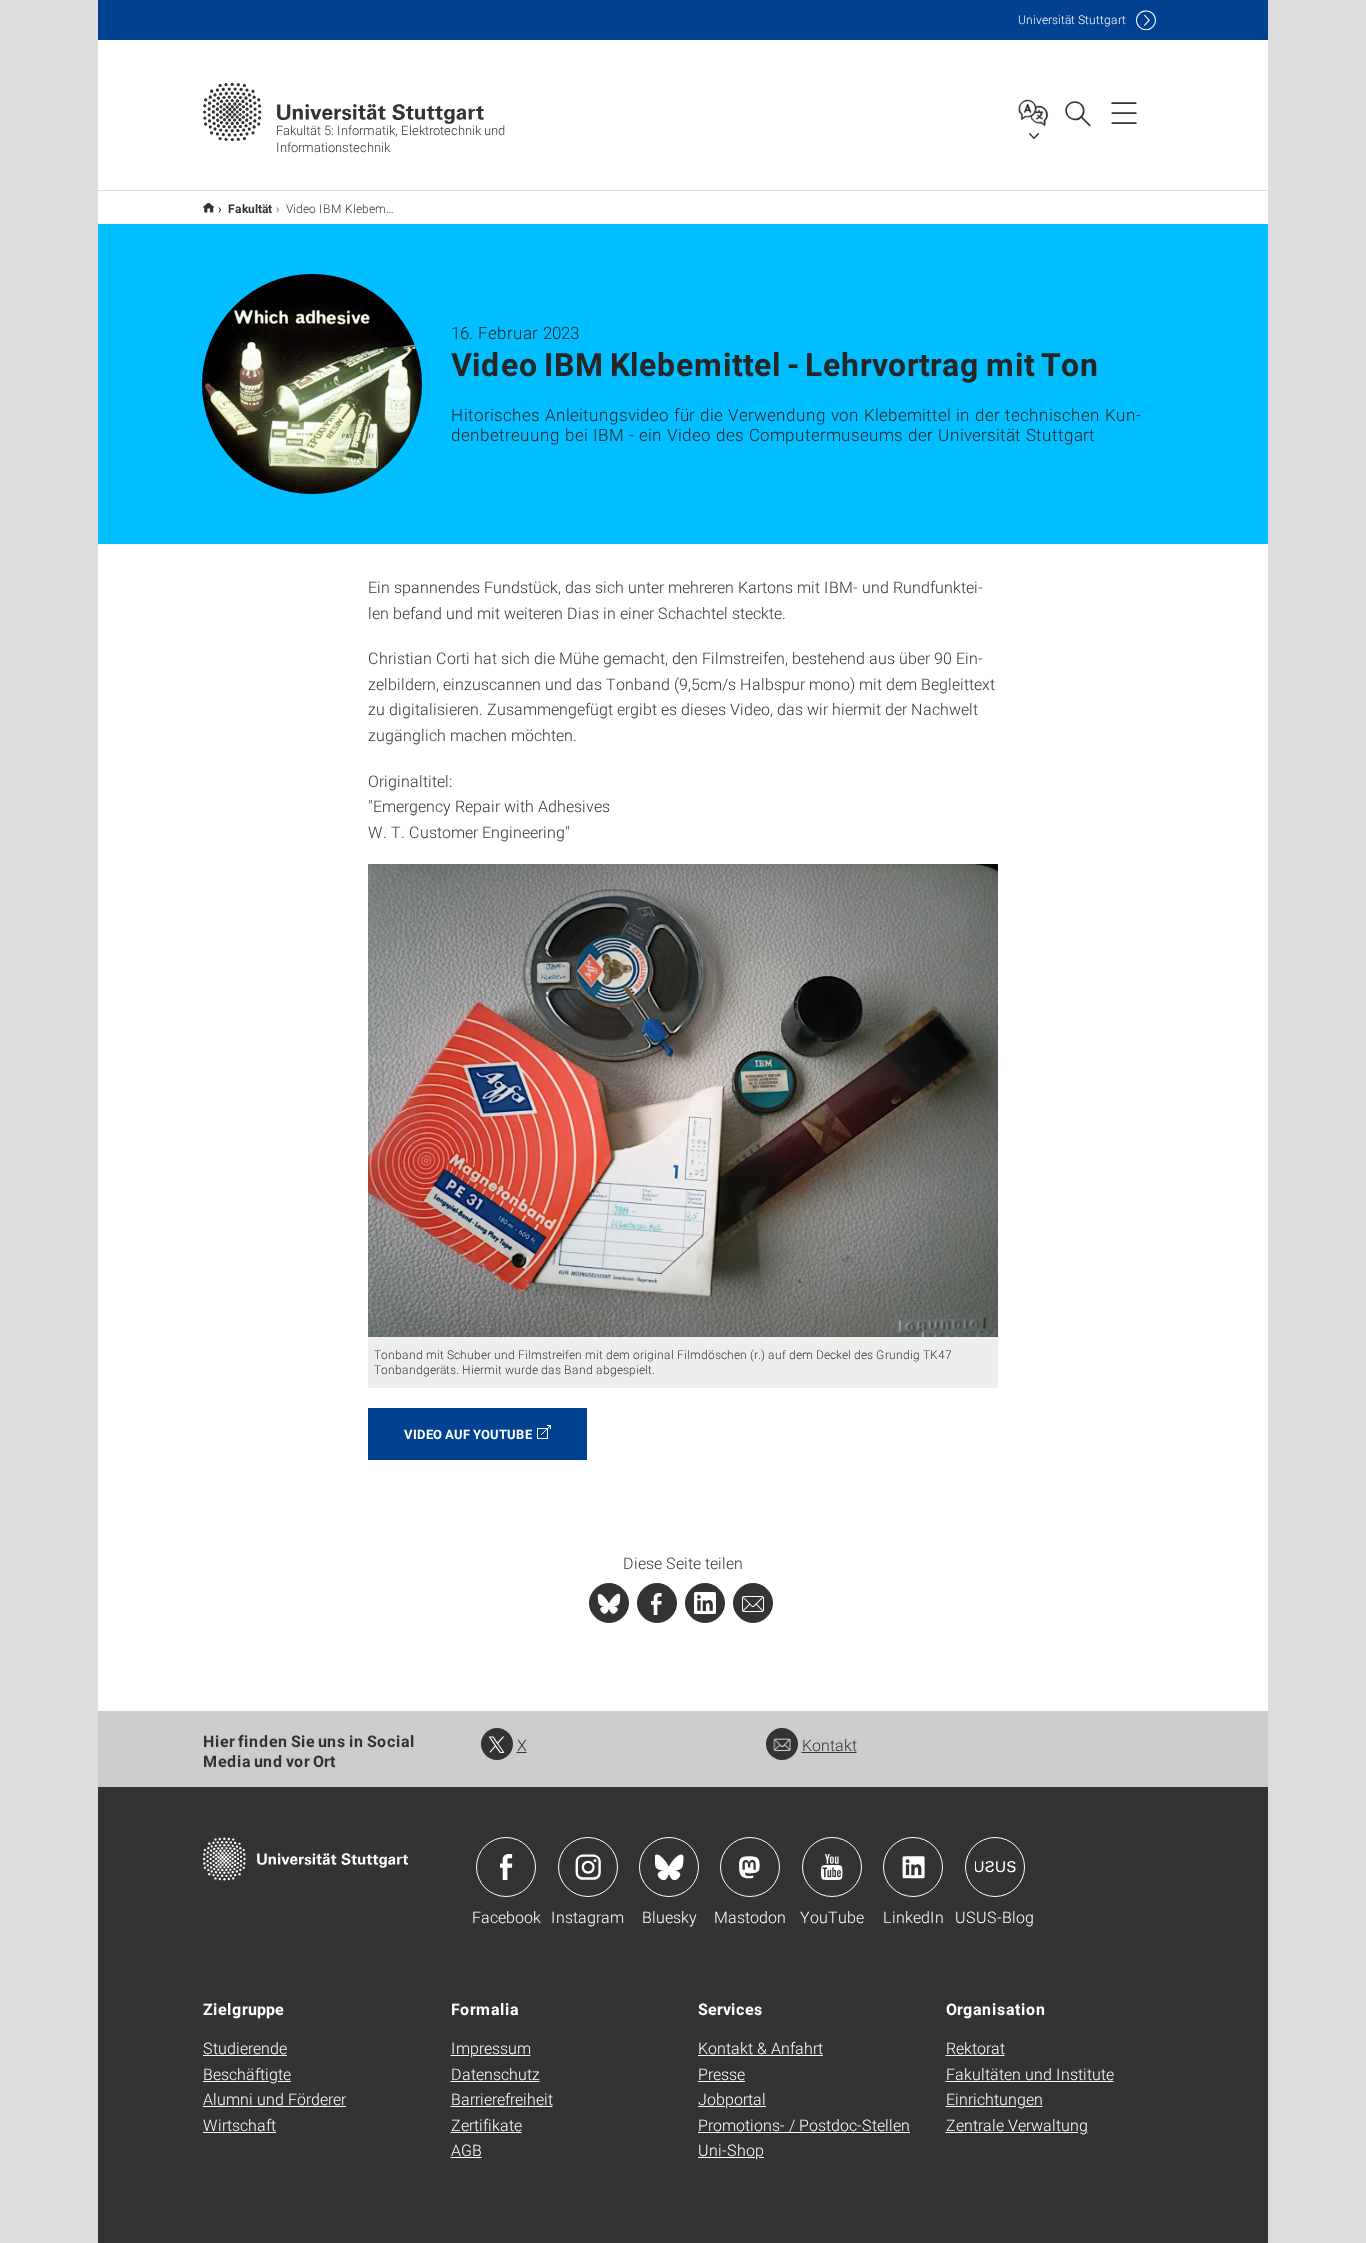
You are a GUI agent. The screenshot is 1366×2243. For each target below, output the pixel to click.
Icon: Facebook (506, 1867)
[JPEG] (683, 1100)
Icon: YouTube (832, 1867)
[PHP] (657, 1603)
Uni (1072, 19)
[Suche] (1077, 112)
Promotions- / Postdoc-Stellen (804, 2124)
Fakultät (250, 208)
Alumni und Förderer (274, 2098)
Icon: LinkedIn (913, 1867)
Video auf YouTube (468, 1434)
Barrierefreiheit (502, 2098)
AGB (466, 2149)
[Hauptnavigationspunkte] (1124, 112)
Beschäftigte (247, 2073)
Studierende (245, 2047)
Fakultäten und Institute (1030, 2073)
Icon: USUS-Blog (995, 1867)
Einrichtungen (994, 2098)
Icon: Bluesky (669, 1867)
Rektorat (975, 2047)
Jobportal (732, 2098)
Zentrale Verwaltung (1017, 2124)
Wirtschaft (239, 2124)
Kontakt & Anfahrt (760, 2047)
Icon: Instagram (588, 1867)
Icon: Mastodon (750, 1867)
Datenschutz (495, 2073)
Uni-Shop (731, 2149)
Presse (721, 2073)
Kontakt (829, 1744)
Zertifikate (486, 2124)
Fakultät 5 (208, 207)
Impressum (491, 2047)
